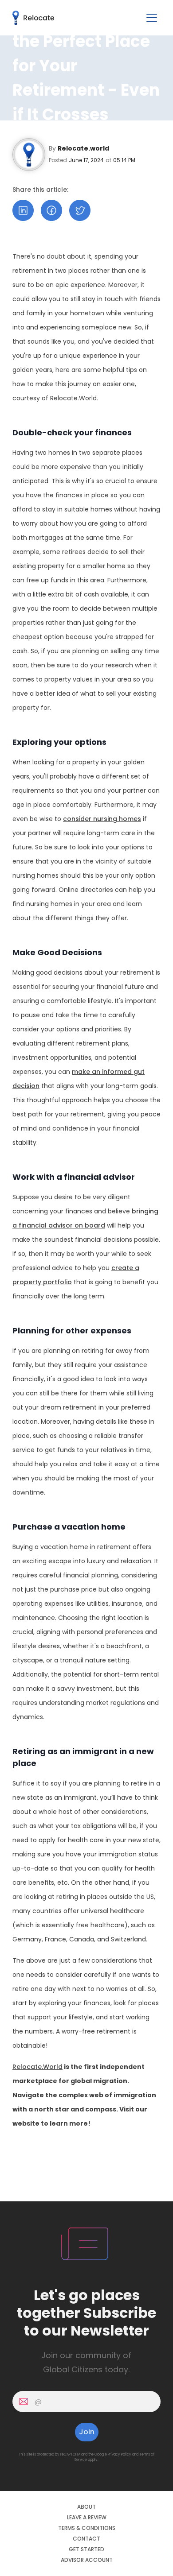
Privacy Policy (120, 2454)
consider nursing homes (102, 819)
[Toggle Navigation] (152, 18)
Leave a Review (87, 2518)
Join (87, 2432)
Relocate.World (37, 2067)
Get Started (86, 2549)
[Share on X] (80, 210)
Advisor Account (87, 2560)
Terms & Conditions (87, 2528)
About (86, 2507)
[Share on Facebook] (51, 210)
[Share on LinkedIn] (23, 210)
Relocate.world (83, 148)
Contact (86, 2539)
